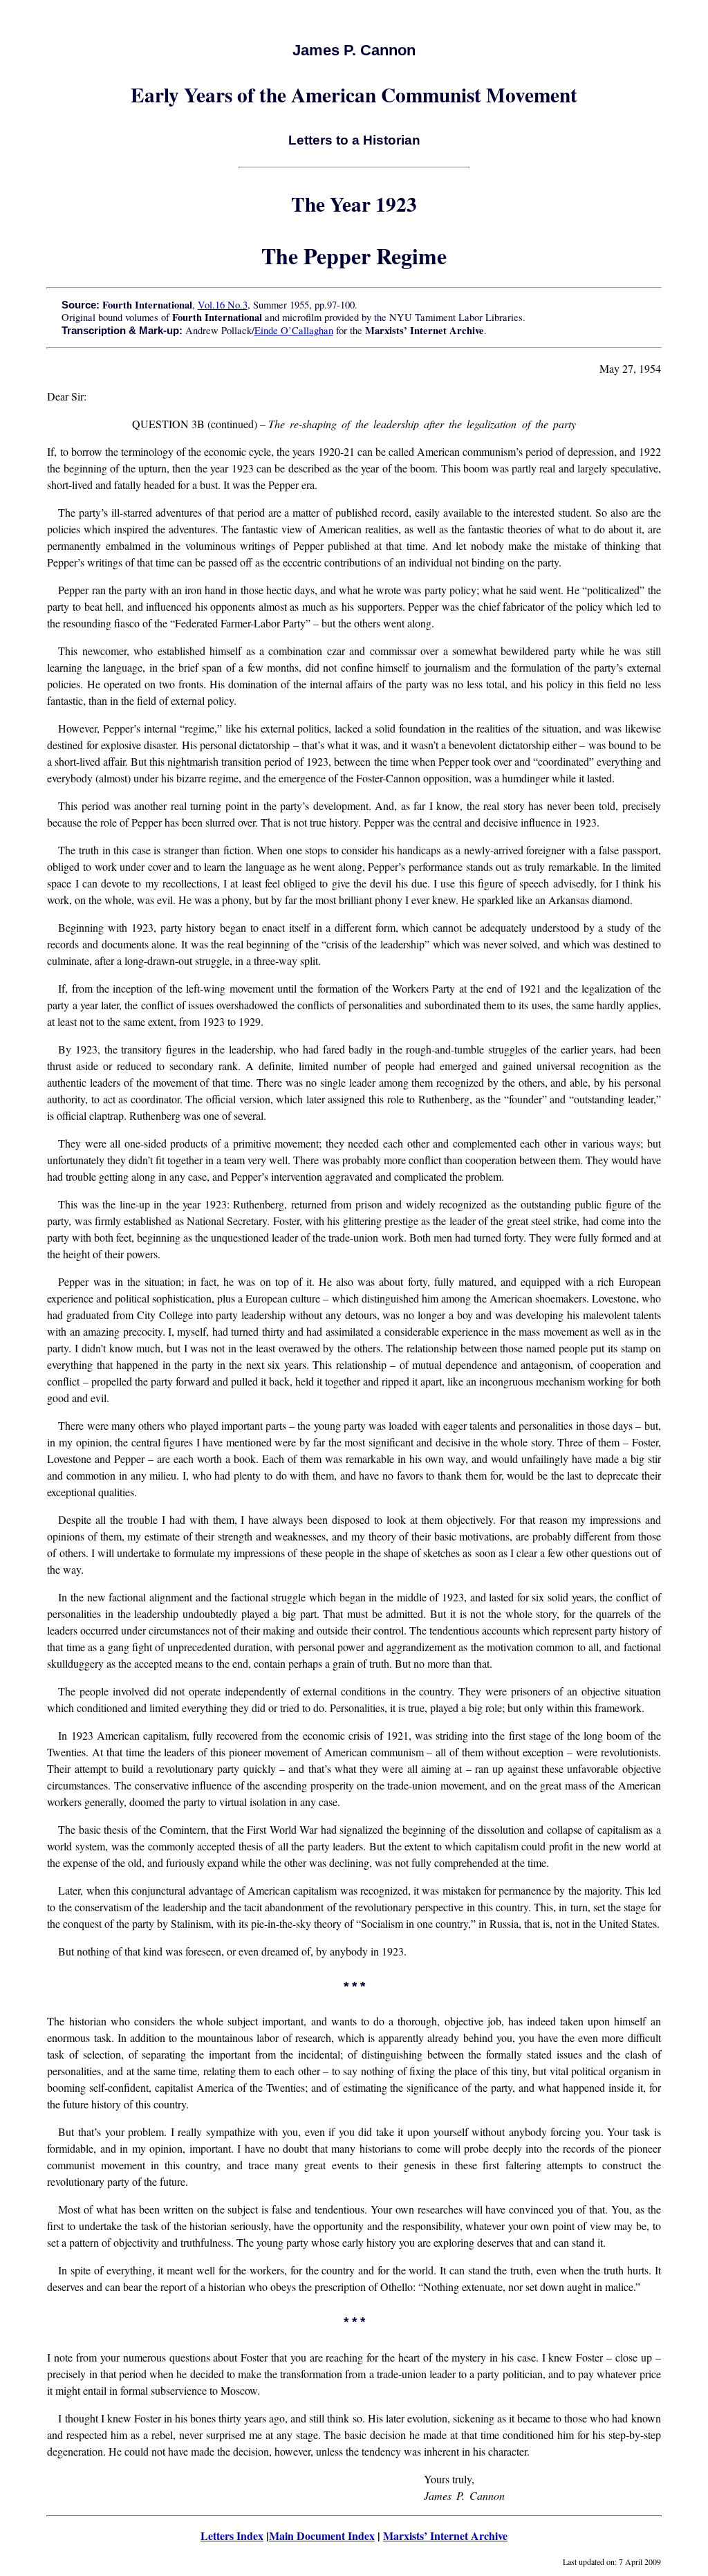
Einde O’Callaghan (294, 330)
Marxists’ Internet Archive (445, 2536)
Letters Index (232, 2536)
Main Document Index (322, 2536)
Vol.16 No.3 (223, 305)
